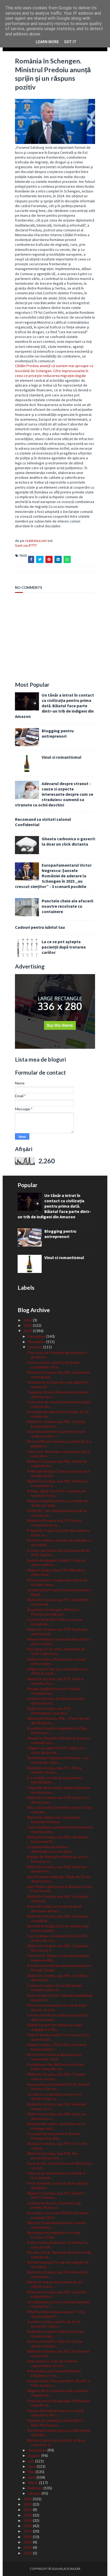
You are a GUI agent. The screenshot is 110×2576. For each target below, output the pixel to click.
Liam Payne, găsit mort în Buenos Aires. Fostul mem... (60, 1889)
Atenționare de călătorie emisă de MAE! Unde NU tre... (55, 2067)
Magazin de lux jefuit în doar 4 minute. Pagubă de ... (58, 2393)
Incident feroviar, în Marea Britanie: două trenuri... (56, 1701)
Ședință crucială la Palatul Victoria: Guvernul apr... (56, 2334)
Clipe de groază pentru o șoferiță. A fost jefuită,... (56, 2175)
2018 (28, 2526)
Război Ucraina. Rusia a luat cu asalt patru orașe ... (56, 1661)
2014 (28, 2547)
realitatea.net (36, 541)
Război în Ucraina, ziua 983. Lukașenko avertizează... (58, 1375)
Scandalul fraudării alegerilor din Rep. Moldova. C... (57, 1730)
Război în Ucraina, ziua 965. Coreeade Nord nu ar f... (58, 1948)
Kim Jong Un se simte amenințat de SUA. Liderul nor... (56, 1651)
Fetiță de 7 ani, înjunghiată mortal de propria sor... (57, 1513)
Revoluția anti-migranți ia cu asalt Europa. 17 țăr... (54, 2235)
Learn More (47, 42)
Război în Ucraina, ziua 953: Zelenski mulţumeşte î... (57, 2294)
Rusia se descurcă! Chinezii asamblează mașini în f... (60, 1998)
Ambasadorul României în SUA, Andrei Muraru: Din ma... (58, 2087)
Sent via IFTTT (26, 545)
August (35, 2455)
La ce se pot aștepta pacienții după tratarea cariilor (64, 947)
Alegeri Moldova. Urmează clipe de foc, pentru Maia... (59, 1641)
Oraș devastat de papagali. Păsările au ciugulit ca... (59, 2403)
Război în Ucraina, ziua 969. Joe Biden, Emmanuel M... (58, 1839)
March (34, 2483)
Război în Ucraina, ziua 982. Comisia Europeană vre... (56, 1424)
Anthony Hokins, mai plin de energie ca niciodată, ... (59, 1542)
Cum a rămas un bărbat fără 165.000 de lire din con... (57, 1938)
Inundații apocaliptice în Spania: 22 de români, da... (58, 1414)
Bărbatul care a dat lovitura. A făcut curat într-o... (56, 2442)
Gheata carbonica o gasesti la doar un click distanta (68, 841)
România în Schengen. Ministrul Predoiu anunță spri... (53, 1612)
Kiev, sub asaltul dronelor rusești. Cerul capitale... (59, 1810)
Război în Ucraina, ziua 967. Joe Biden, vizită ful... (58, 1899)
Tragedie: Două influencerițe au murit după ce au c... (58, 1394)
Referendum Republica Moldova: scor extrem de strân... (58, 1760)
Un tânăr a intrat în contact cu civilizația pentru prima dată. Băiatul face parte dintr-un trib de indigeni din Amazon (54, 706)
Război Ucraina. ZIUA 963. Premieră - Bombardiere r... (58, 2047)
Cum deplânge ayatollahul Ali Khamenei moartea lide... (60, 1829)
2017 (28, 2531)
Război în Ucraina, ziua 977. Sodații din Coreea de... (58, 1602)
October (36, 1347)
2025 (28, 1325)
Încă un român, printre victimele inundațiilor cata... (53, 1365)
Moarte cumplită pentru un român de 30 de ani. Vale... (58, 1503)
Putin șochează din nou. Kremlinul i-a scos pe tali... (57, 2245)
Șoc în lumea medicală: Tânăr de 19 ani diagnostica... (59, 1879)
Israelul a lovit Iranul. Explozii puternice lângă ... (59, 1592)
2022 (28, 2504)
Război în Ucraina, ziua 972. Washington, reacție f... (49, 1711)
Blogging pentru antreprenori (58, 733)
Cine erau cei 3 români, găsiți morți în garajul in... (57, 1355)
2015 (28, 2542)
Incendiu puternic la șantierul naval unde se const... (56, 1434)
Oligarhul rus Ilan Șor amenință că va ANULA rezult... (57, 1671)
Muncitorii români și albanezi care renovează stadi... (54, 2057)
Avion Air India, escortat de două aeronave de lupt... (54, 1908)
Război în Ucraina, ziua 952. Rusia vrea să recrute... (58, 2353)
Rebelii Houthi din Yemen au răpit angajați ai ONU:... (55, 2027)
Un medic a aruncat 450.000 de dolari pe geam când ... (58, 2215)
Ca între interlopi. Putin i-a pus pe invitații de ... (55, 1622)
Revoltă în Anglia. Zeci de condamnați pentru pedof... (58, 1928)
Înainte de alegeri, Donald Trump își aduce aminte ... (56, 1562)
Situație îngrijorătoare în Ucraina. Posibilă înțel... (54, 1691)
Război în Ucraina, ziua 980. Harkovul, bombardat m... (57, 1483)
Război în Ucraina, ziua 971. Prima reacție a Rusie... (54, 1770)
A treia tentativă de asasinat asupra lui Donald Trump (59, 1968)
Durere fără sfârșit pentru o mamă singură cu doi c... (55, 2413)
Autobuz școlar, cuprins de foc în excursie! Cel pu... (54, 2324)
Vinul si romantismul (62, 757)
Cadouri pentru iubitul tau (40, 927)
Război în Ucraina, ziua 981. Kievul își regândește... (57, 1464)
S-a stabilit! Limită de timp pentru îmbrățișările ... (55, 1780)
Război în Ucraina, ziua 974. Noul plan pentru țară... (57, 1631)
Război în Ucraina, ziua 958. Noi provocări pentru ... (52, 2156)
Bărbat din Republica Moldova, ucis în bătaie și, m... (58, 1859)
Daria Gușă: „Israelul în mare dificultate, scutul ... (60, 2165)
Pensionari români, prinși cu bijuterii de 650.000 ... (59, 2433)
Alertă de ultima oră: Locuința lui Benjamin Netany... (54, 1819)
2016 (28, 2537)
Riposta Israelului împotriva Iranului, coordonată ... (57, 2225)
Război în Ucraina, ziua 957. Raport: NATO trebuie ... (56, 2195)
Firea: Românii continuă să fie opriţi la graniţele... (58, 2185)
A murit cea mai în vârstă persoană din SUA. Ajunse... (58, 1553)
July (32, 2461)
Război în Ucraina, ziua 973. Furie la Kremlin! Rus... (55, 1681)
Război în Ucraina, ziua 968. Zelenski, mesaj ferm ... (57, 1869)
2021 (28, 2509)
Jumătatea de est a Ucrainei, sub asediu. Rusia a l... (54, 2205)
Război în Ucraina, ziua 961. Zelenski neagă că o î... (57, 2106)
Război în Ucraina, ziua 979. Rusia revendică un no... (54, 1523)
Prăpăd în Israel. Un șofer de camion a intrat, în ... (58, 1533)
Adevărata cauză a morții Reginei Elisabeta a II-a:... (54, 2373)
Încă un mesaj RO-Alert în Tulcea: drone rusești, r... (55, 2344)
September (38, 2450)
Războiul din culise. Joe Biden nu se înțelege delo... (56, 2126)
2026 (28, 1320)
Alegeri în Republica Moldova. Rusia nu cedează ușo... (59, 1740)
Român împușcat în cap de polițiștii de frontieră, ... (58, 2264)
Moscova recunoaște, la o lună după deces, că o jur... (57, 2007)
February (36, 2488)
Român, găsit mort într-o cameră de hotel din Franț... (56, 1493)
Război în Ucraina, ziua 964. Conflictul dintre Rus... (58, 1978)
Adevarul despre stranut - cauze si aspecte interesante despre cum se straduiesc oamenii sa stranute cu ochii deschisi (54, 794)
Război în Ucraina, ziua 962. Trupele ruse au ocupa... (56, 2076)
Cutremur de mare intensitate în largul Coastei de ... (59, 1404)
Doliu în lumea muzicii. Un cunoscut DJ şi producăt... (58, 2037)
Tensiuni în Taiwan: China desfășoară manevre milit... (58, 1958)
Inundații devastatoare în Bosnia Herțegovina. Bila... (54, 2136)
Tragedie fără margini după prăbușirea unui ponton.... (59, 1790)
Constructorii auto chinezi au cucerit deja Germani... (57, 2017)
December (37, 1336)
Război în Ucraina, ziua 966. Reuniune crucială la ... (58, 1918)
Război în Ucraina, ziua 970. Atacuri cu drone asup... (58, 1800)
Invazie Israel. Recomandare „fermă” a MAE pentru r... (58, 2383)
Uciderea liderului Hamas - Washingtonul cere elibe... (50, 1849)
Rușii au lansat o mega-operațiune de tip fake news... (57, 1582)
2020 (28, 2515)
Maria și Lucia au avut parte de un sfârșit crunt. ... (54, 2284)
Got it (70, 42)
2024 (28, 1331)
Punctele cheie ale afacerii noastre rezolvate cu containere (67, 906)
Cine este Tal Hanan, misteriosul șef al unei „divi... (58, 1454)
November (37, 1342)
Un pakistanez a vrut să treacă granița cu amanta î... (58, 2304)
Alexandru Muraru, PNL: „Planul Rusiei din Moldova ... (58, 1721)
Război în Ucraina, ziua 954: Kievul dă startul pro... (57, 2274)
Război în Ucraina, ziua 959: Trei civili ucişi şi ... (57, 2146)
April (32, 2477)
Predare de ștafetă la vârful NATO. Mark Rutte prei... (56, 2423)
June (32, 2466)
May (32, 2472)
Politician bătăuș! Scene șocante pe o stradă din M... (58, 1473)
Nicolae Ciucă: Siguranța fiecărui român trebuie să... (59, 2254)
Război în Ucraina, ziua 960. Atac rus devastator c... (57, 2116)
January (35, 2493)
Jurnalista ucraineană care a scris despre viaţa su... (54, 2096)
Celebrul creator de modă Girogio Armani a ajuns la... (55, 1988)
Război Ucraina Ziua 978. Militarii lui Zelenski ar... (56, 1572)
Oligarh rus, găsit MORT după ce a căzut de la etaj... (56, 1750)
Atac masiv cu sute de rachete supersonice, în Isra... (52, 2363)
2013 (28, 2553)
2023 (28, 2499)
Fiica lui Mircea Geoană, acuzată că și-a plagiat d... (59, 1444)
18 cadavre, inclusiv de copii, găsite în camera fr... (58, 1384)
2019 (28, 2520)
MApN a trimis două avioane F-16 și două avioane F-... (56, 2314)
